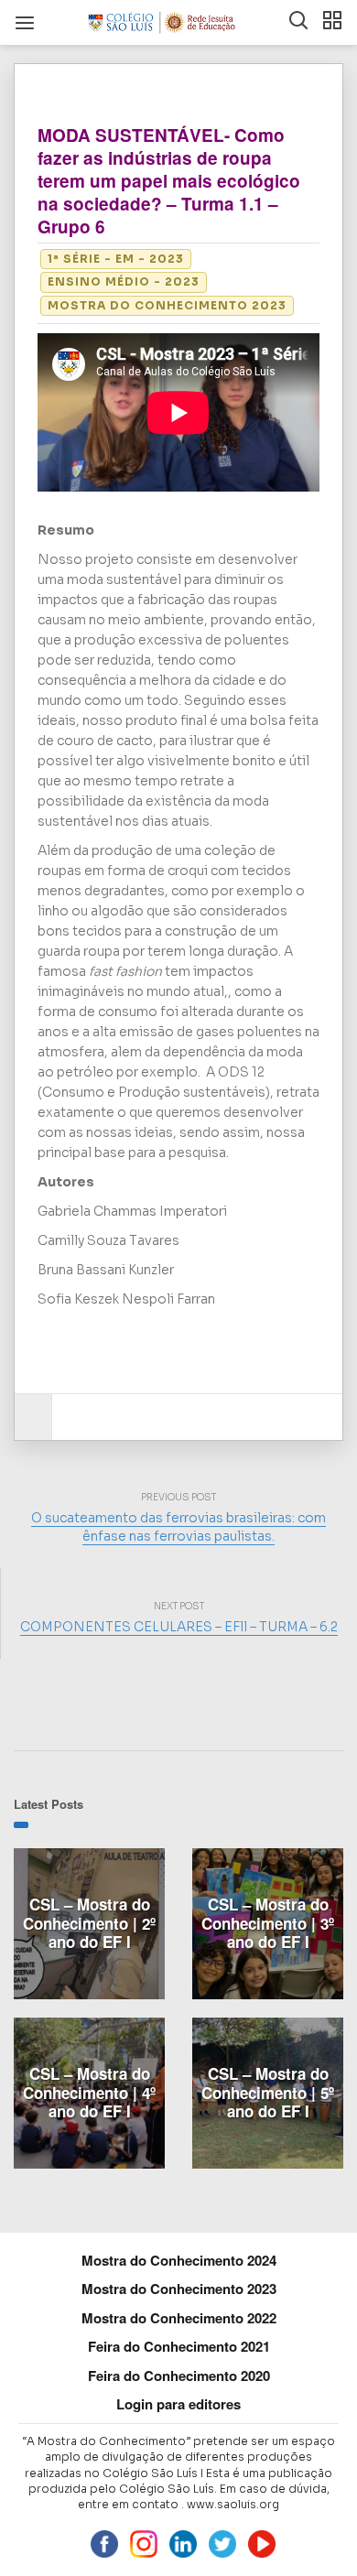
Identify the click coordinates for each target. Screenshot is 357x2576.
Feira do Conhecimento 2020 (179, 2376)
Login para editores (178, 2404)
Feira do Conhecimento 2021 (179, 2346)
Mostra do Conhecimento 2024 (179, 2260)
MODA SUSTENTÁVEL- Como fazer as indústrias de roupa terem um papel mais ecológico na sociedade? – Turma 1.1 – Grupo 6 (169, 181)
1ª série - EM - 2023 (116, 259)
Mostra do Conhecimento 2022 (179, 2318)
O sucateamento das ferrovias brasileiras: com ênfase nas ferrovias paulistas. (178, 1527)
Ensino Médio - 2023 (124, 281)
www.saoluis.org (233, 2504)
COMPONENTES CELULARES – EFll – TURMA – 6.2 (179, 1627)
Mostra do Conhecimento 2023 (167, 305)
